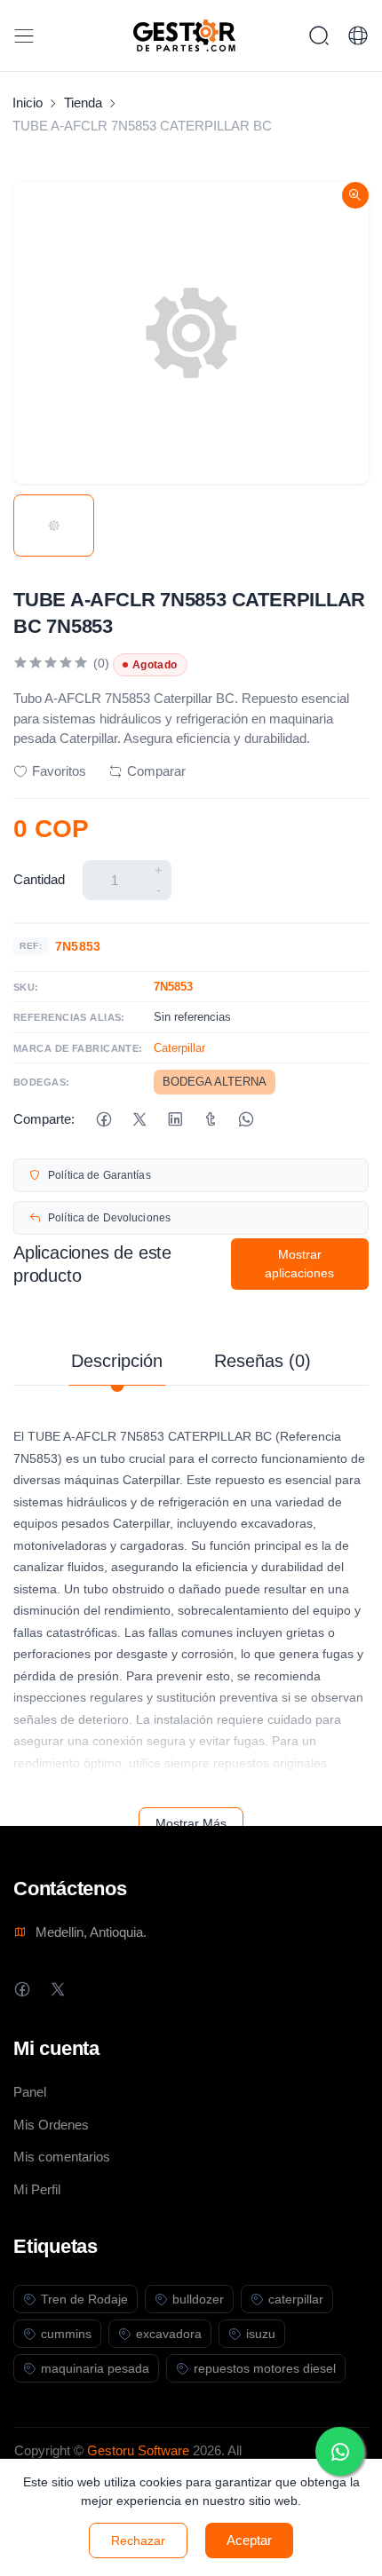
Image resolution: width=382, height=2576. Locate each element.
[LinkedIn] (175, 1120)
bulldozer (198, 2299)
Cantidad (39, 879)
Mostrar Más (191, 1823)
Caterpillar (179, 1048)
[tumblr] (210, 1120)
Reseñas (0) (263, 1361)
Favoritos (59, 771)
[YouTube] (128, 1989)
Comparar (156, 771)
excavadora (169, 2334)
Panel (30, 2092)
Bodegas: (42, 1082)
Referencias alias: (69, 1017)
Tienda (83, 103)
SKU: (26, 987)
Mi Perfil (37, 2189)
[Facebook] (103, 1120)
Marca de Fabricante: (78, 1048)
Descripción (117, 1361)
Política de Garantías (99, 1175)
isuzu (261, 2334)
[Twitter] (57, 1989)
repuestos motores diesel (265, 2368)
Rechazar (138, 2540)
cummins (66, 2334)
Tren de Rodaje (84, 2299)
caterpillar (296, 2299)
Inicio (28, 103)
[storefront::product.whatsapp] (246, 1120)
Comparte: (44, 1119)
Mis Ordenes (51, 2125)
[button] (358, 36)
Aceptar (249, 2540)
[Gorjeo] (139, 1120)
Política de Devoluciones (109, 1218)
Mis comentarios (62, 2157)
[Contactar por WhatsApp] (340, 2451)
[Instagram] (93, 1989)
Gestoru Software (138, 2450)
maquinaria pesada (95, 2368)
